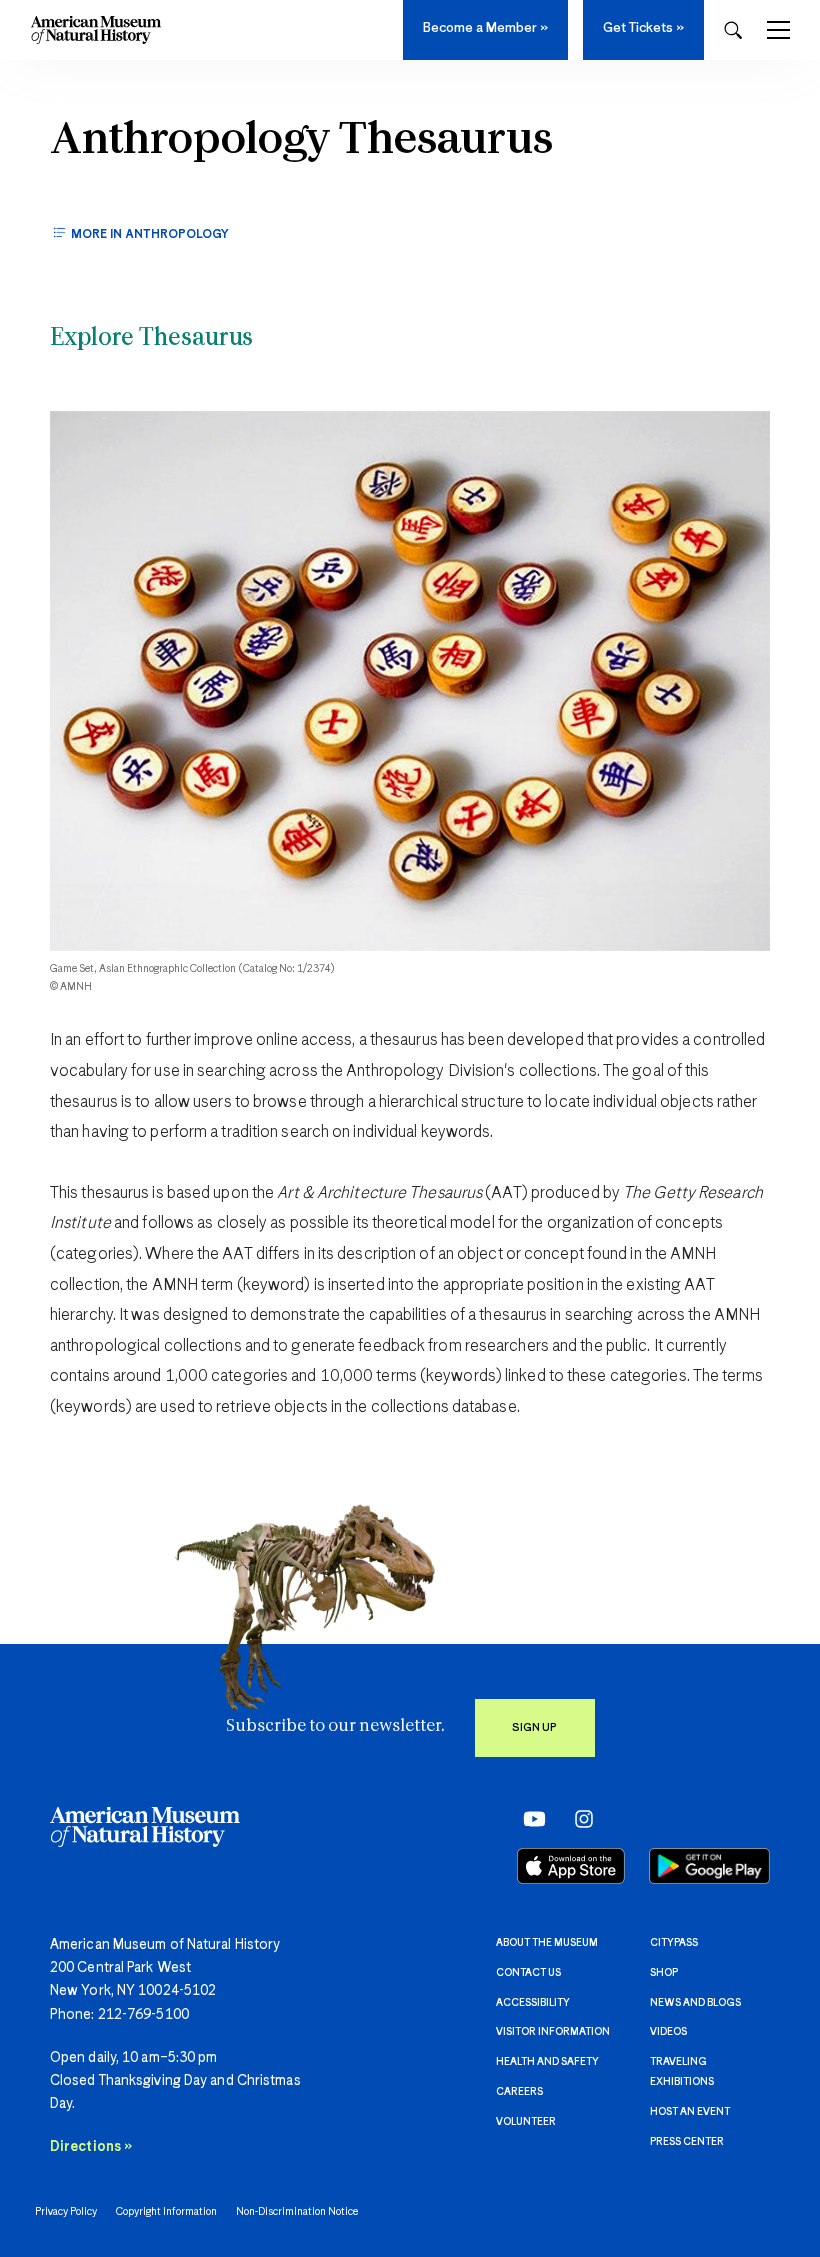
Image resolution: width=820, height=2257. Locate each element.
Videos (668, 2032)
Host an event (690, 2112)
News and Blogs (695, 2003)
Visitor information (553, 2032)
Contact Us (528, 1973)
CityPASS (674, 1943)
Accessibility (533, 2003)
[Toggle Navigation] (778, 30)
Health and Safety (547, 2062)
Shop (664, 1973)
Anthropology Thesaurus (301, 141)
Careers (519, 2092)
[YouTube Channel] (529, 1819)
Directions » (91, 2147)
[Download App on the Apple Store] (571, 1866)
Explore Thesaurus (151, 339)
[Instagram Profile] (577, 1819)
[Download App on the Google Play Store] (709, 1866)
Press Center (687, 2142)
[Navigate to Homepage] (96, 30)
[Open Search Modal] (733, 30)
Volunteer (526, 2122)
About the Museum (547, 1943)
